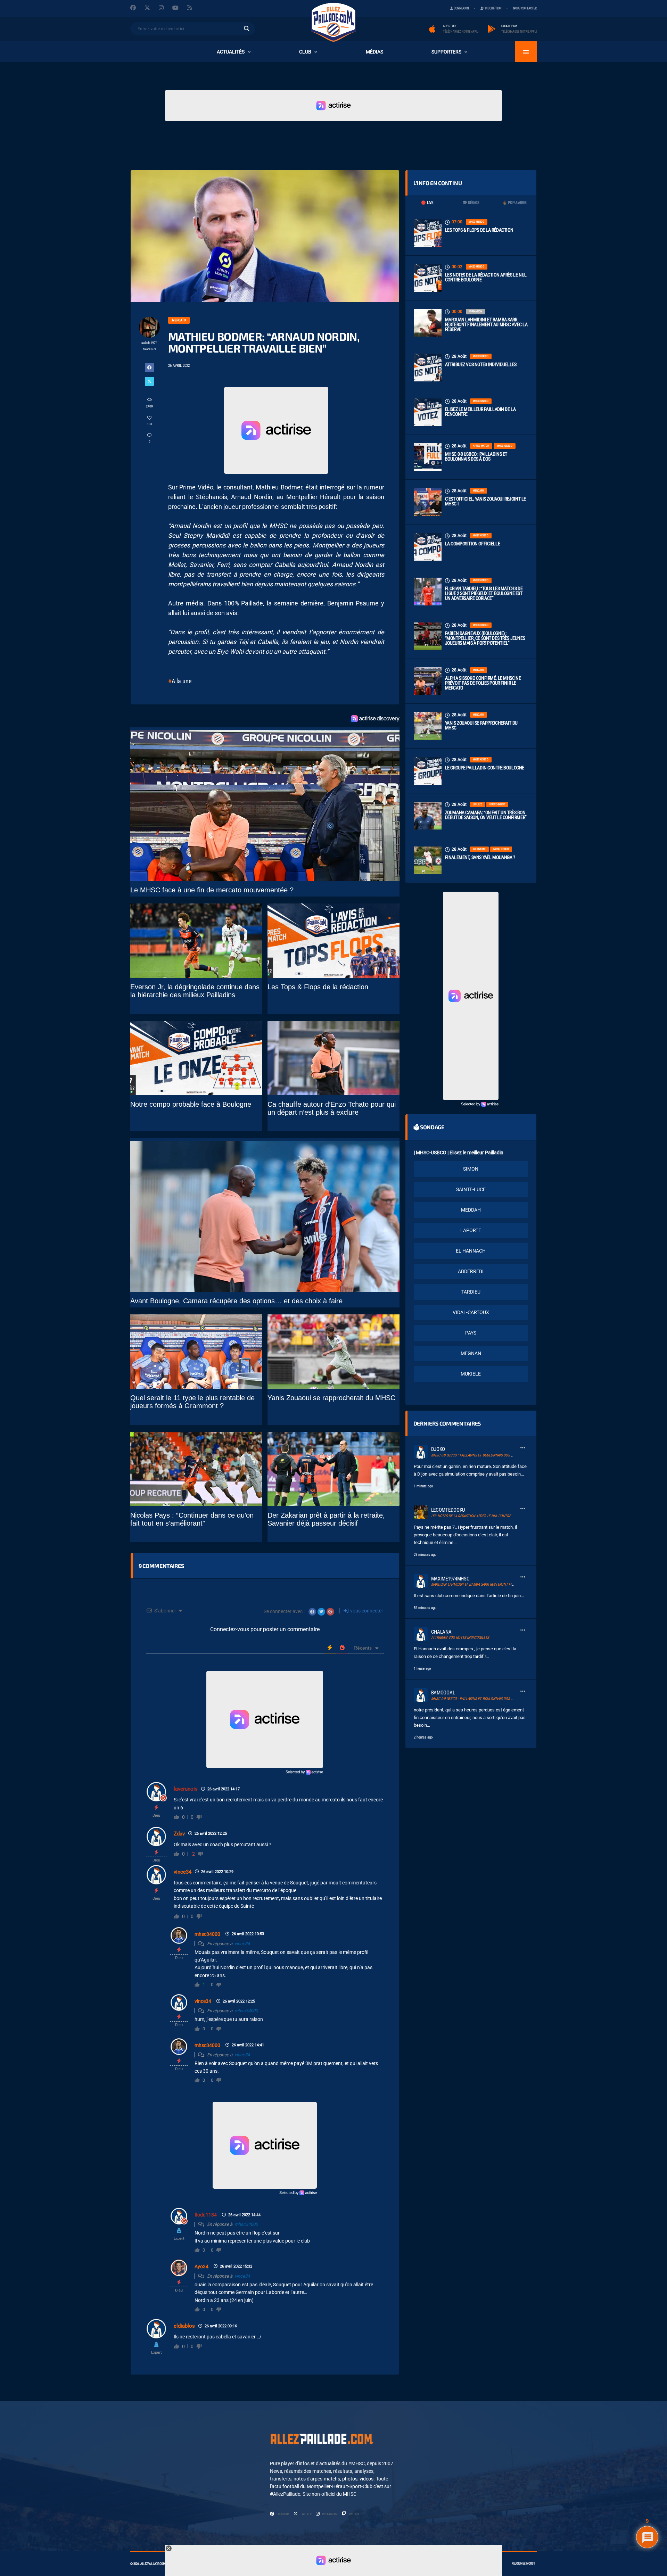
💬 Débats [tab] (471, 203)
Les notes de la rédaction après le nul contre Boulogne (486, 277)
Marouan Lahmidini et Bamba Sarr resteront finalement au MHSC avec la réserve (486, 324)
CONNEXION (461, 8)
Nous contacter (525, 8)
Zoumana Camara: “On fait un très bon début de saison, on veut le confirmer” (486, 815)
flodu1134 (206, 2215)
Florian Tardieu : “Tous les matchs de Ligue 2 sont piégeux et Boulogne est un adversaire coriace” (484, 593)
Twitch (353, 2514)
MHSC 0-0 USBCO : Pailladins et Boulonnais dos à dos (476, 456)
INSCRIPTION (493, 8)
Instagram (330, 2514)
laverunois (186, 1789)
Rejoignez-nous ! (523, 2563)
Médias (374, 52)
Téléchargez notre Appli (461, 32)
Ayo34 (201, 2267)
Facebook (283, 2514)
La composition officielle (473, 544)
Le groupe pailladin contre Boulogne (485, 768)
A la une (182, 681)
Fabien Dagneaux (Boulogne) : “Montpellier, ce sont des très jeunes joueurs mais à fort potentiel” (485, 638)
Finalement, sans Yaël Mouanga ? (480, 857)
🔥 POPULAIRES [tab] (514, 203)
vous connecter (366, 1611)
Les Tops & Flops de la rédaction (479, 230)
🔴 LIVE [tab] (427, 203)
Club (305, 52)
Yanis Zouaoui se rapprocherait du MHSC (481, 725)
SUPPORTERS (446, 52)
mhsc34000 (207, 1934)
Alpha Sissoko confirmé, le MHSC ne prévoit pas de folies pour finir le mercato (483, 683)
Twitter (306, 2514)
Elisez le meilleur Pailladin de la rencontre (480, 412)
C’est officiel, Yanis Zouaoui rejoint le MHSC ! (485, 501)
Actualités (231, 52)
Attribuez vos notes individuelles (481, 364)
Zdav (179, 1834)
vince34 (183, 1872)
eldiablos (184, 2326)
